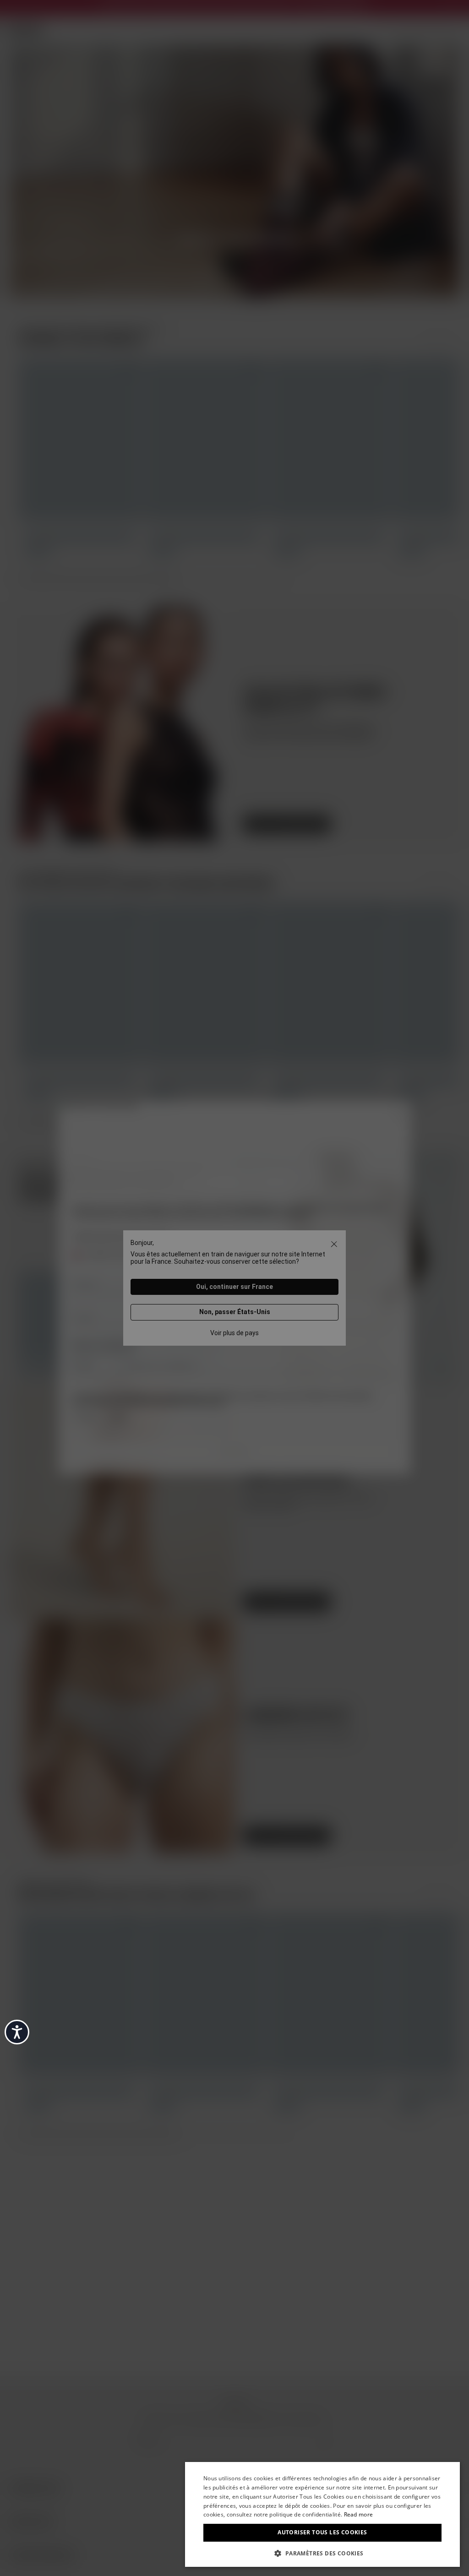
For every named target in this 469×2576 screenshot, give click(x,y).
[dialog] (322, 2514)
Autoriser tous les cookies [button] (322, 2532)
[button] (322, 2553)
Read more (359, 2514)
